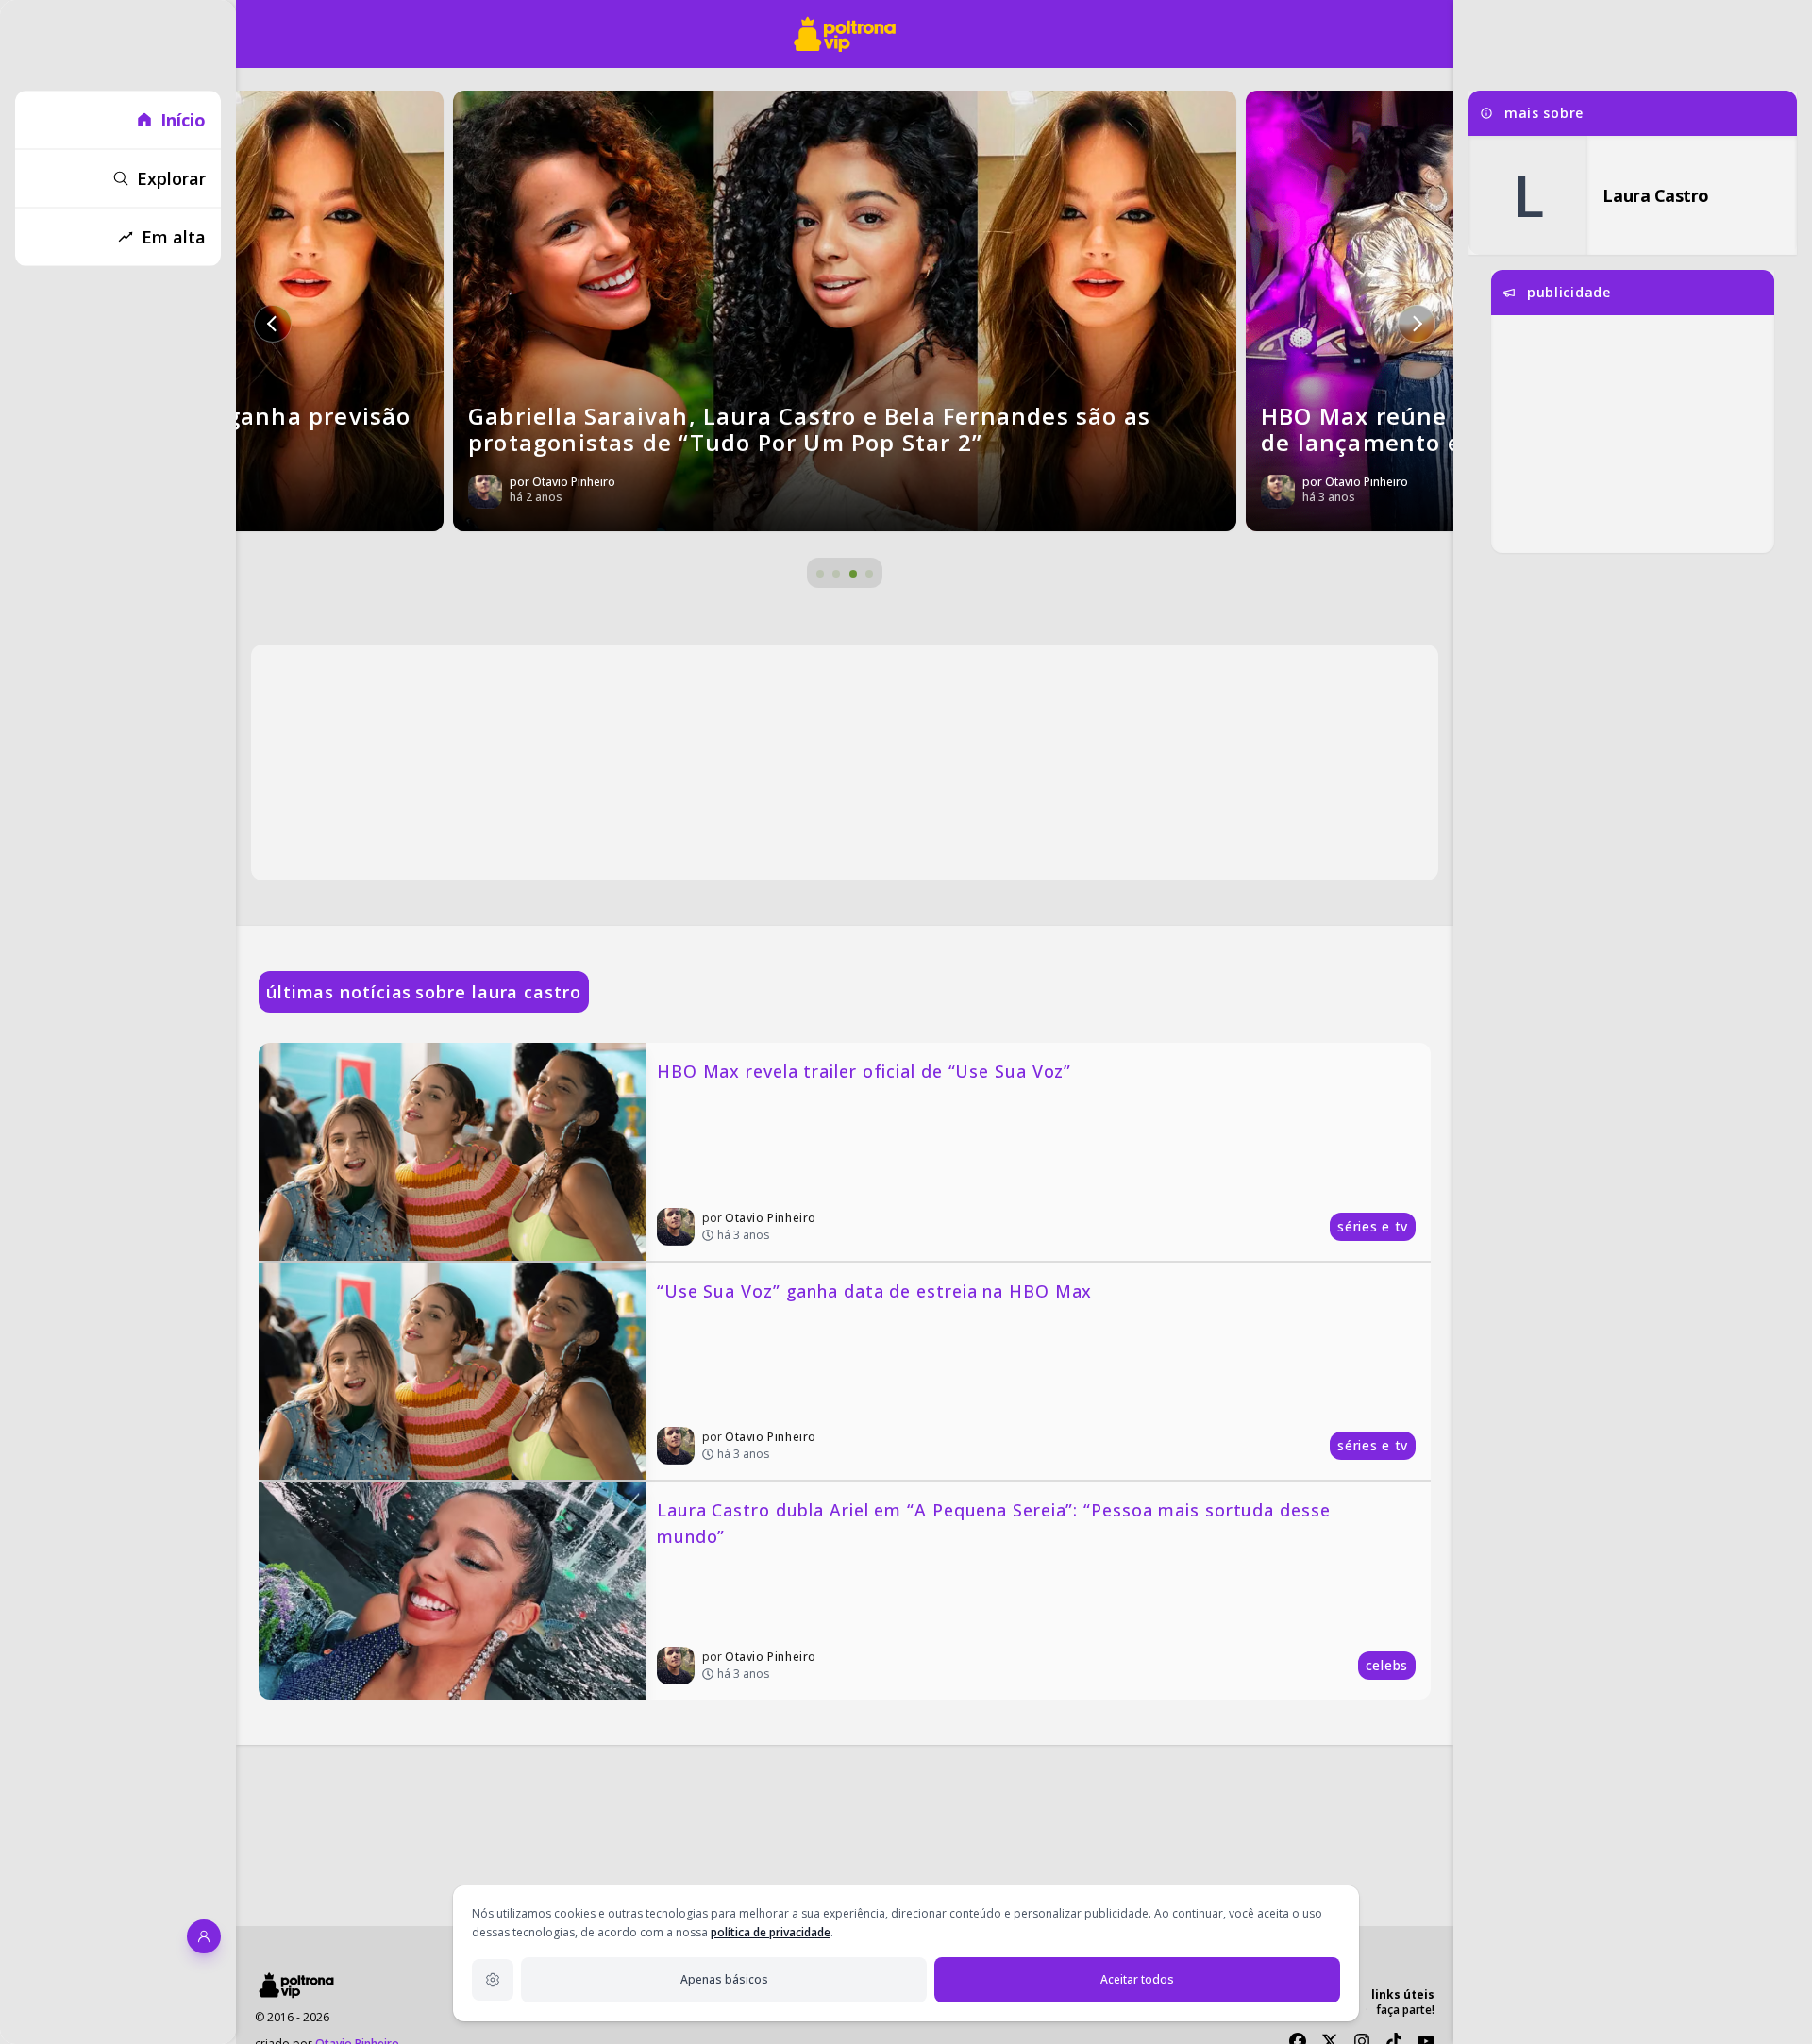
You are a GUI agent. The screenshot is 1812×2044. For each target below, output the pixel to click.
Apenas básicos (724, 1979)
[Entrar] (204, 1936)
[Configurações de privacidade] (493, 1980)
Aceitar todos (1137, 1979)
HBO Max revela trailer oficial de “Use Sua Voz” (864, 1071)
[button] (273, 324)
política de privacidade (771, 1932)
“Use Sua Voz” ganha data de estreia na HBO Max (874, 1291)
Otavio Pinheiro (771, 1218)
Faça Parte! (1405, 2010)
